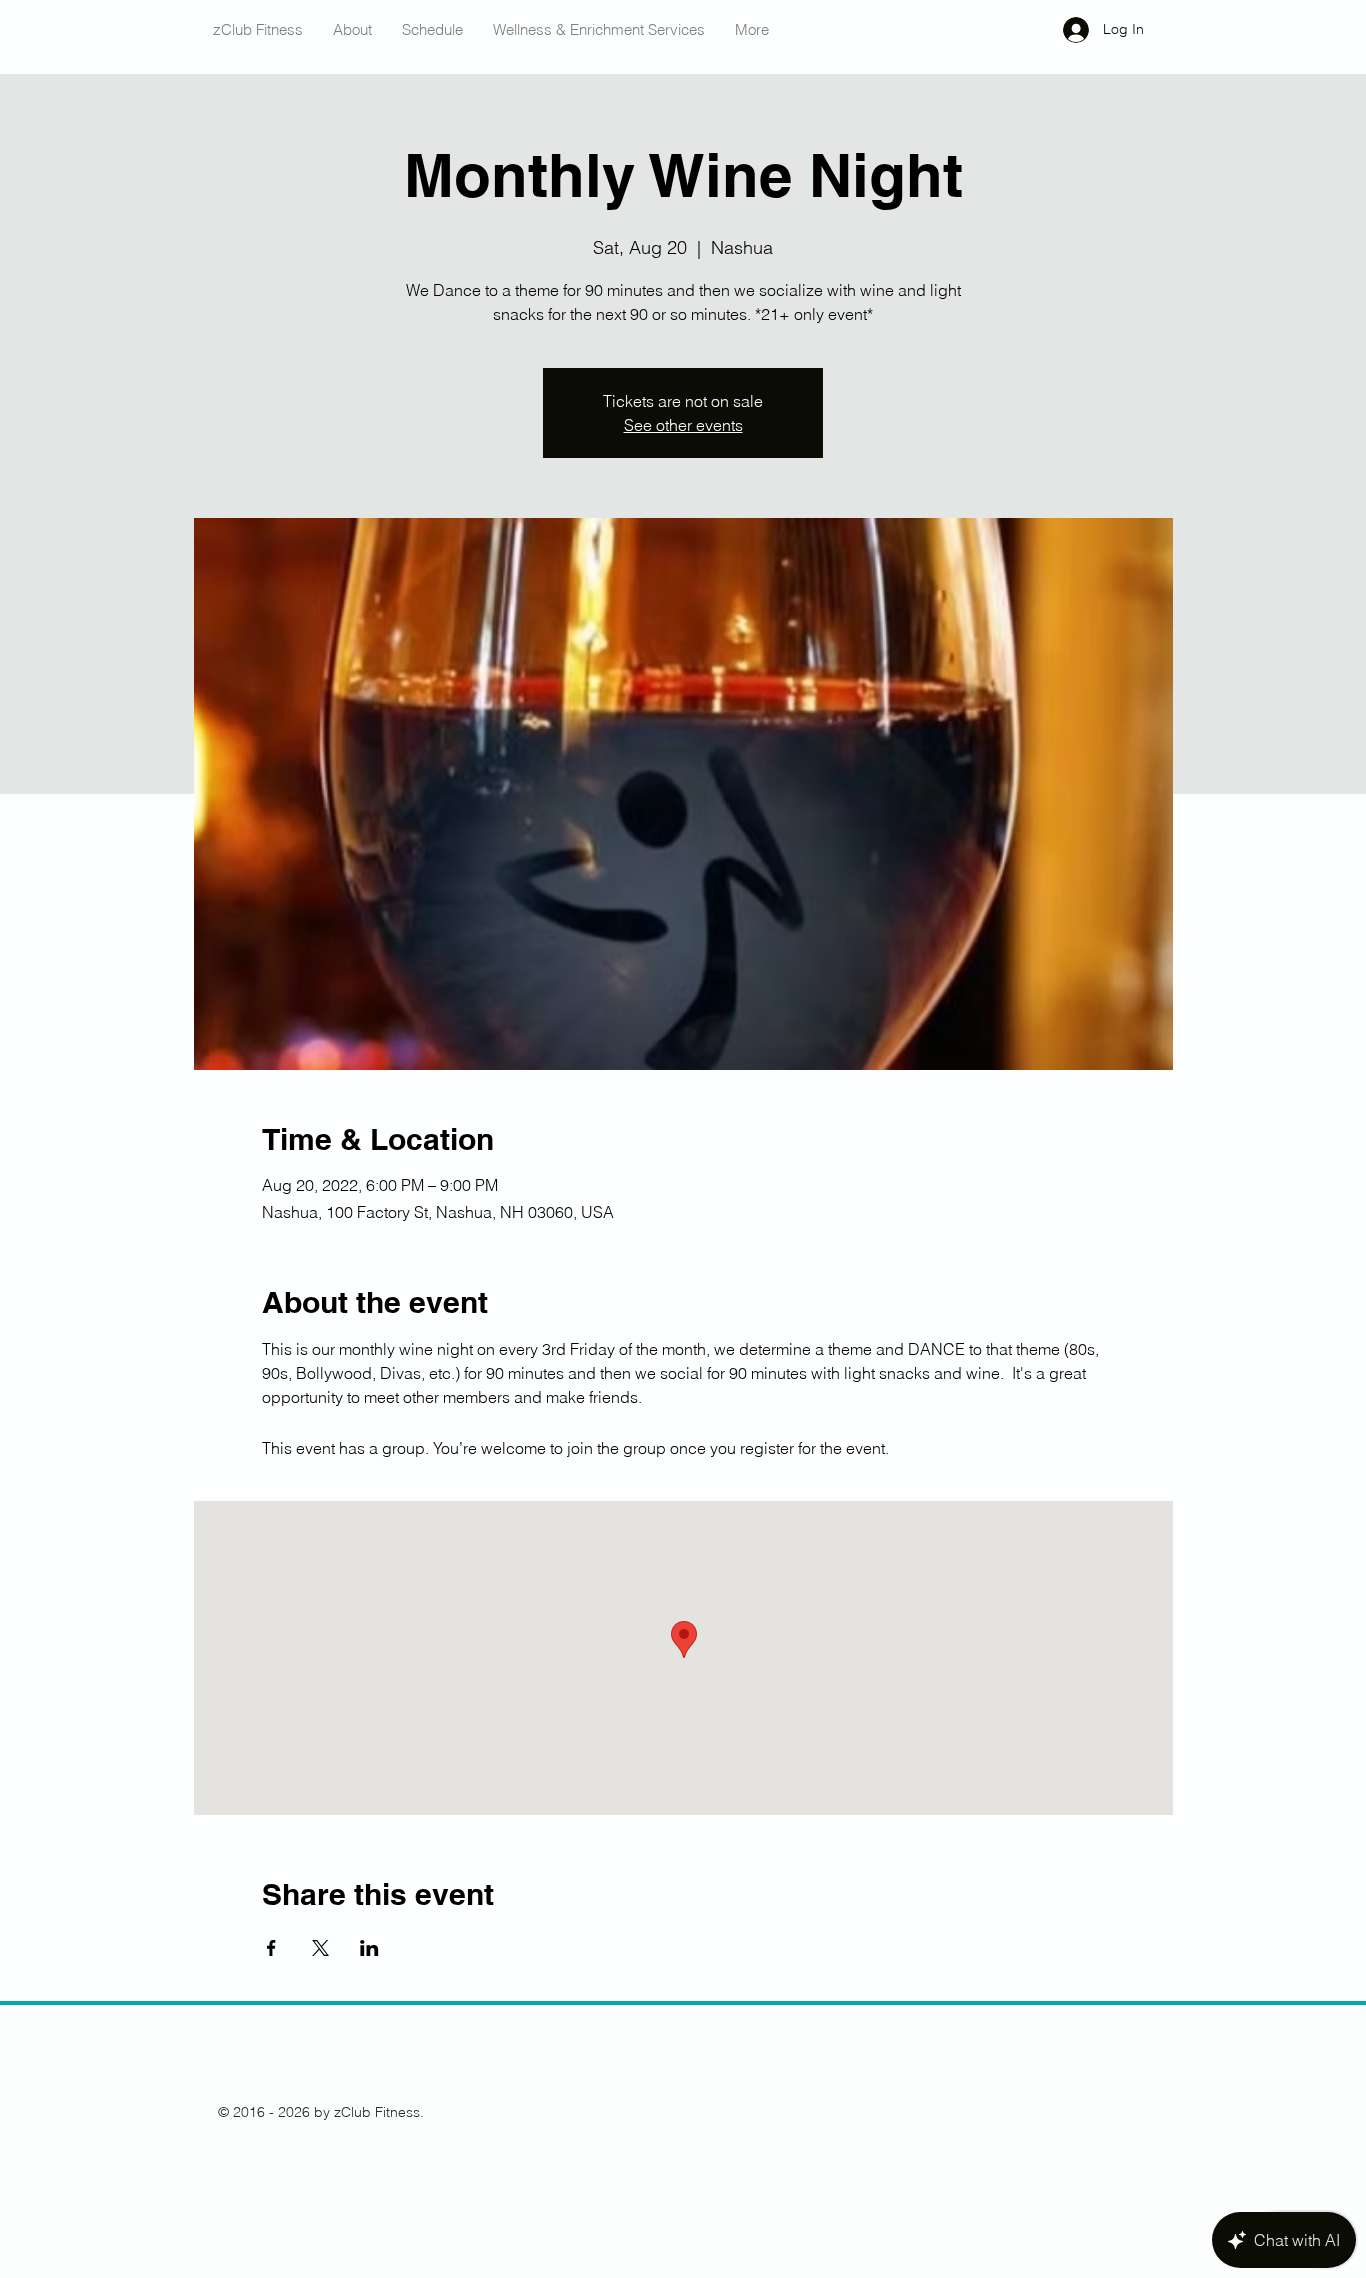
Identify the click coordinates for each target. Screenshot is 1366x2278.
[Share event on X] (320, 1948)
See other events (683, 425)
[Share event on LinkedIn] (369, 1948)
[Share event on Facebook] (271, 1948)
